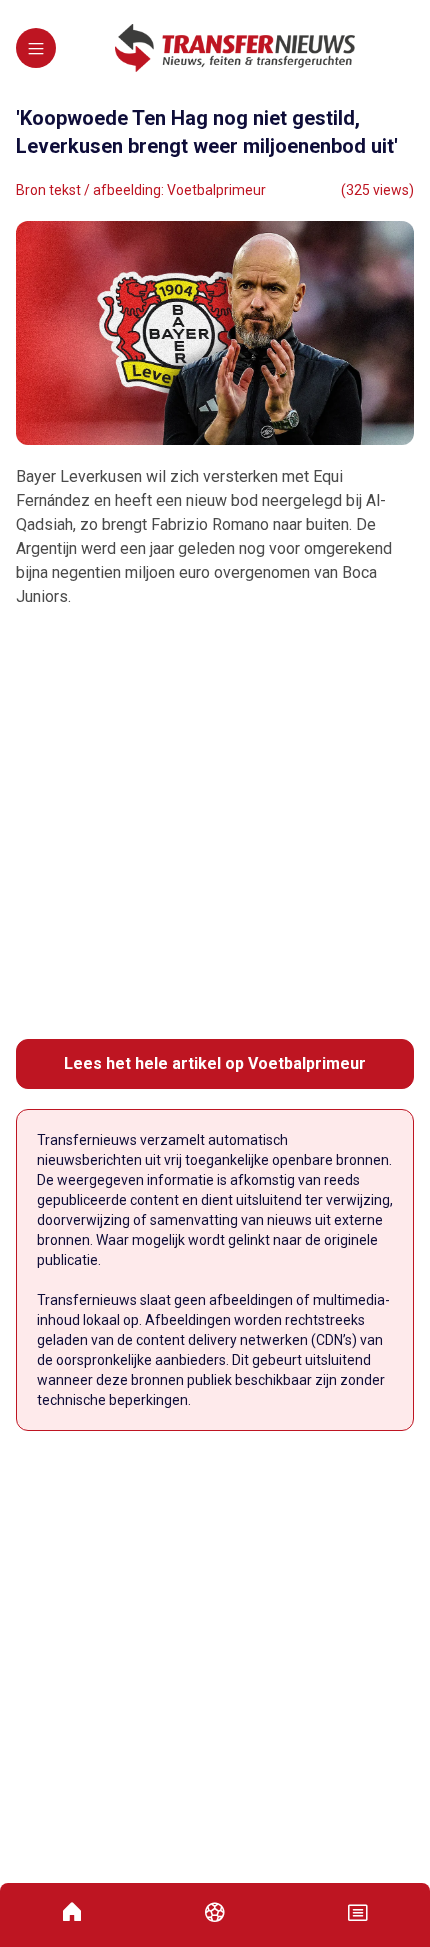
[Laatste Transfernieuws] (235, 48)
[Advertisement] (215, 824)
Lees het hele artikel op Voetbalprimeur (215, 1063)
